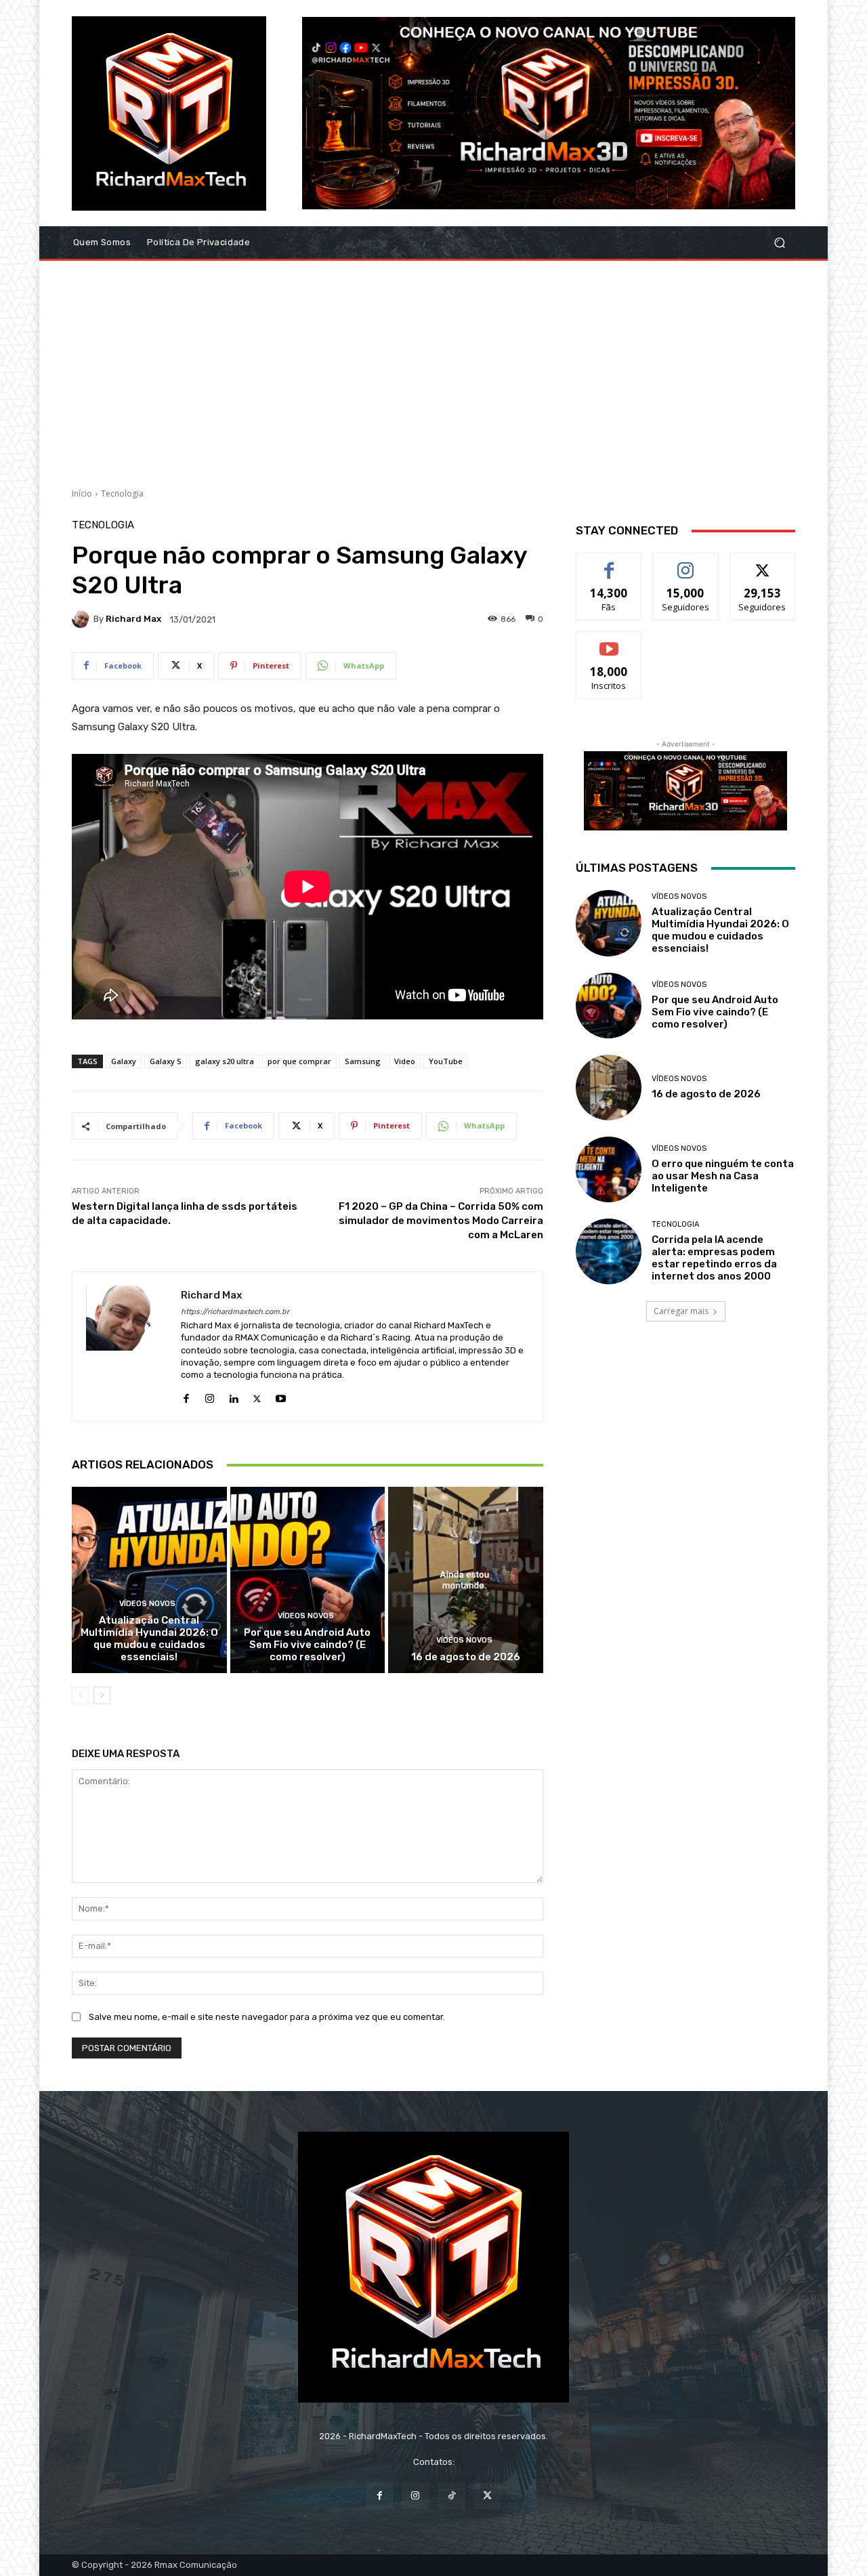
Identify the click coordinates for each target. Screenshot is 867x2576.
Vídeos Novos (147, 1604)
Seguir (686, 563)
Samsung (363, 1061)
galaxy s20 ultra (225, 1061)
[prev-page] (80, 1695)
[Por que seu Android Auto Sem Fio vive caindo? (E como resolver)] (308, 1580)
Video (405, 1061)
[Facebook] (186, 1396)
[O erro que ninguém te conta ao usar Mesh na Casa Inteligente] (609, 1169)
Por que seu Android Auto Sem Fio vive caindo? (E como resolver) (307, 1645)
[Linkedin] (233, 1396)
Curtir (609, 563)
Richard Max (133, 619)
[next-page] (102, 1695)
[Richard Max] (83, 619)
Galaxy (124, 1061)
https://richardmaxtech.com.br (235, 1312)
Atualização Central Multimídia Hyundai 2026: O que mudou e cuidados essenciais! (149, 1639)
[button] (779, 243)
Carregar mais (681, 1311)
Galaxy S (166, 1061)
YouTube (446, 1061)
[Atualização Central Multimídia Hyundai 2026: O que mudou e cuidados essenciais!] (149, 1580)
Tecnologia (122, 493)
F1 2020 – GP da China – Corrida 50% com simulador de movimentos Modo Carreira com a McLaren (441, 1221)
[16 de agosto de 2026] (466, 1580)
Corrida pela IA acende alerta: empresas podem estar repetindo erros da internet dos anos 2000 (714, 1258)
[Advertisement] (433, 369)
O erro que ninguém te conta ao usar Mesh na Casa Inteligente (723, 1176)
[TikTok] (451, 2496)
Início (82, 493)
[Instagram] (210, 1396)
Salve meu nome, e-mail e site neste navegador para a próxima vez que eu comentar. (267, 2017)
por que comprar (299, 1061)
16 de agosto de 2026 (466, 1657)
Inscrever (609, 642)
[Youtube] (281, 1396)
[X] (257, 1396)
